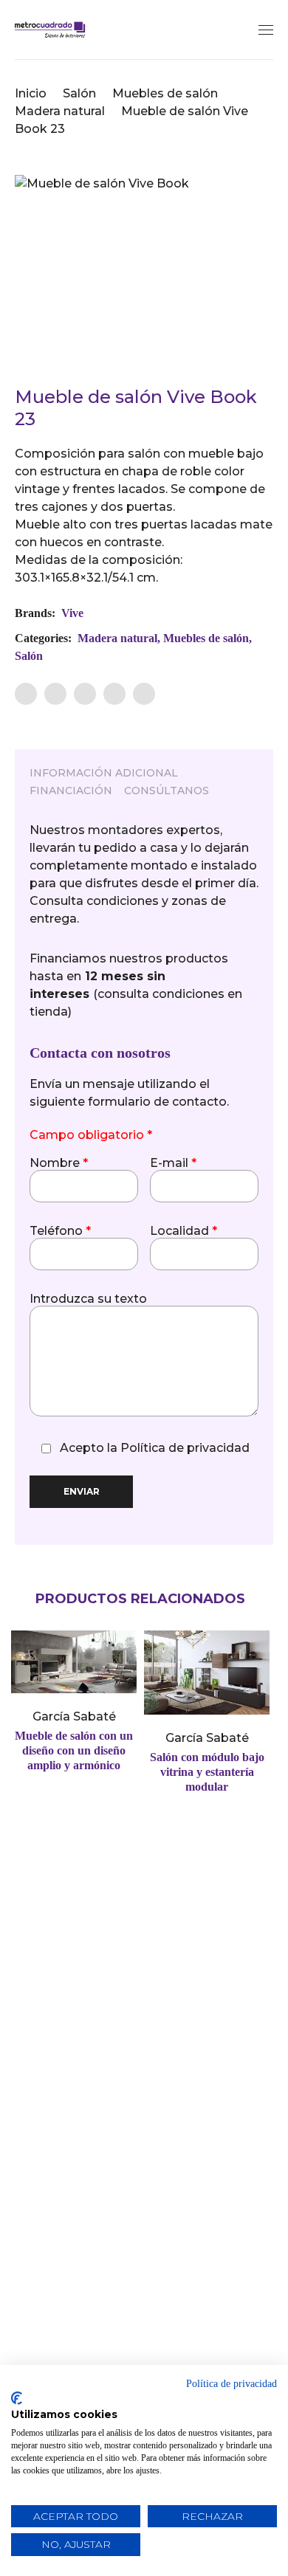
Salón (79, 93)
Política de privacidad (185, 1448)
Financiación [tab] (71, 791)
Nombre (59, 1163)
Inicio (31, 93)
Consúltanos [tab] (167, 791)
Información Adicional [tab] (104, 773)
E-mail (173, 1163)
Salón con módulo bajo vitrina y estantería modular (207, 1772)
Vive (72, 613)
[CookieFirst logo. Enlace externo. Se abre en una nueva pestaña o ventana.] (17, 2398)
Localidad (184, 1231)
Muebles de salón (165, 93)
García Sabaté (74, 1716)
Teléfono (60, 1231)
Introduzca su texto (88, 1299)
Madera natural (60, 111)
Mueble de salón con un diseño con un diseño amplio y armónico (74, 1750)
